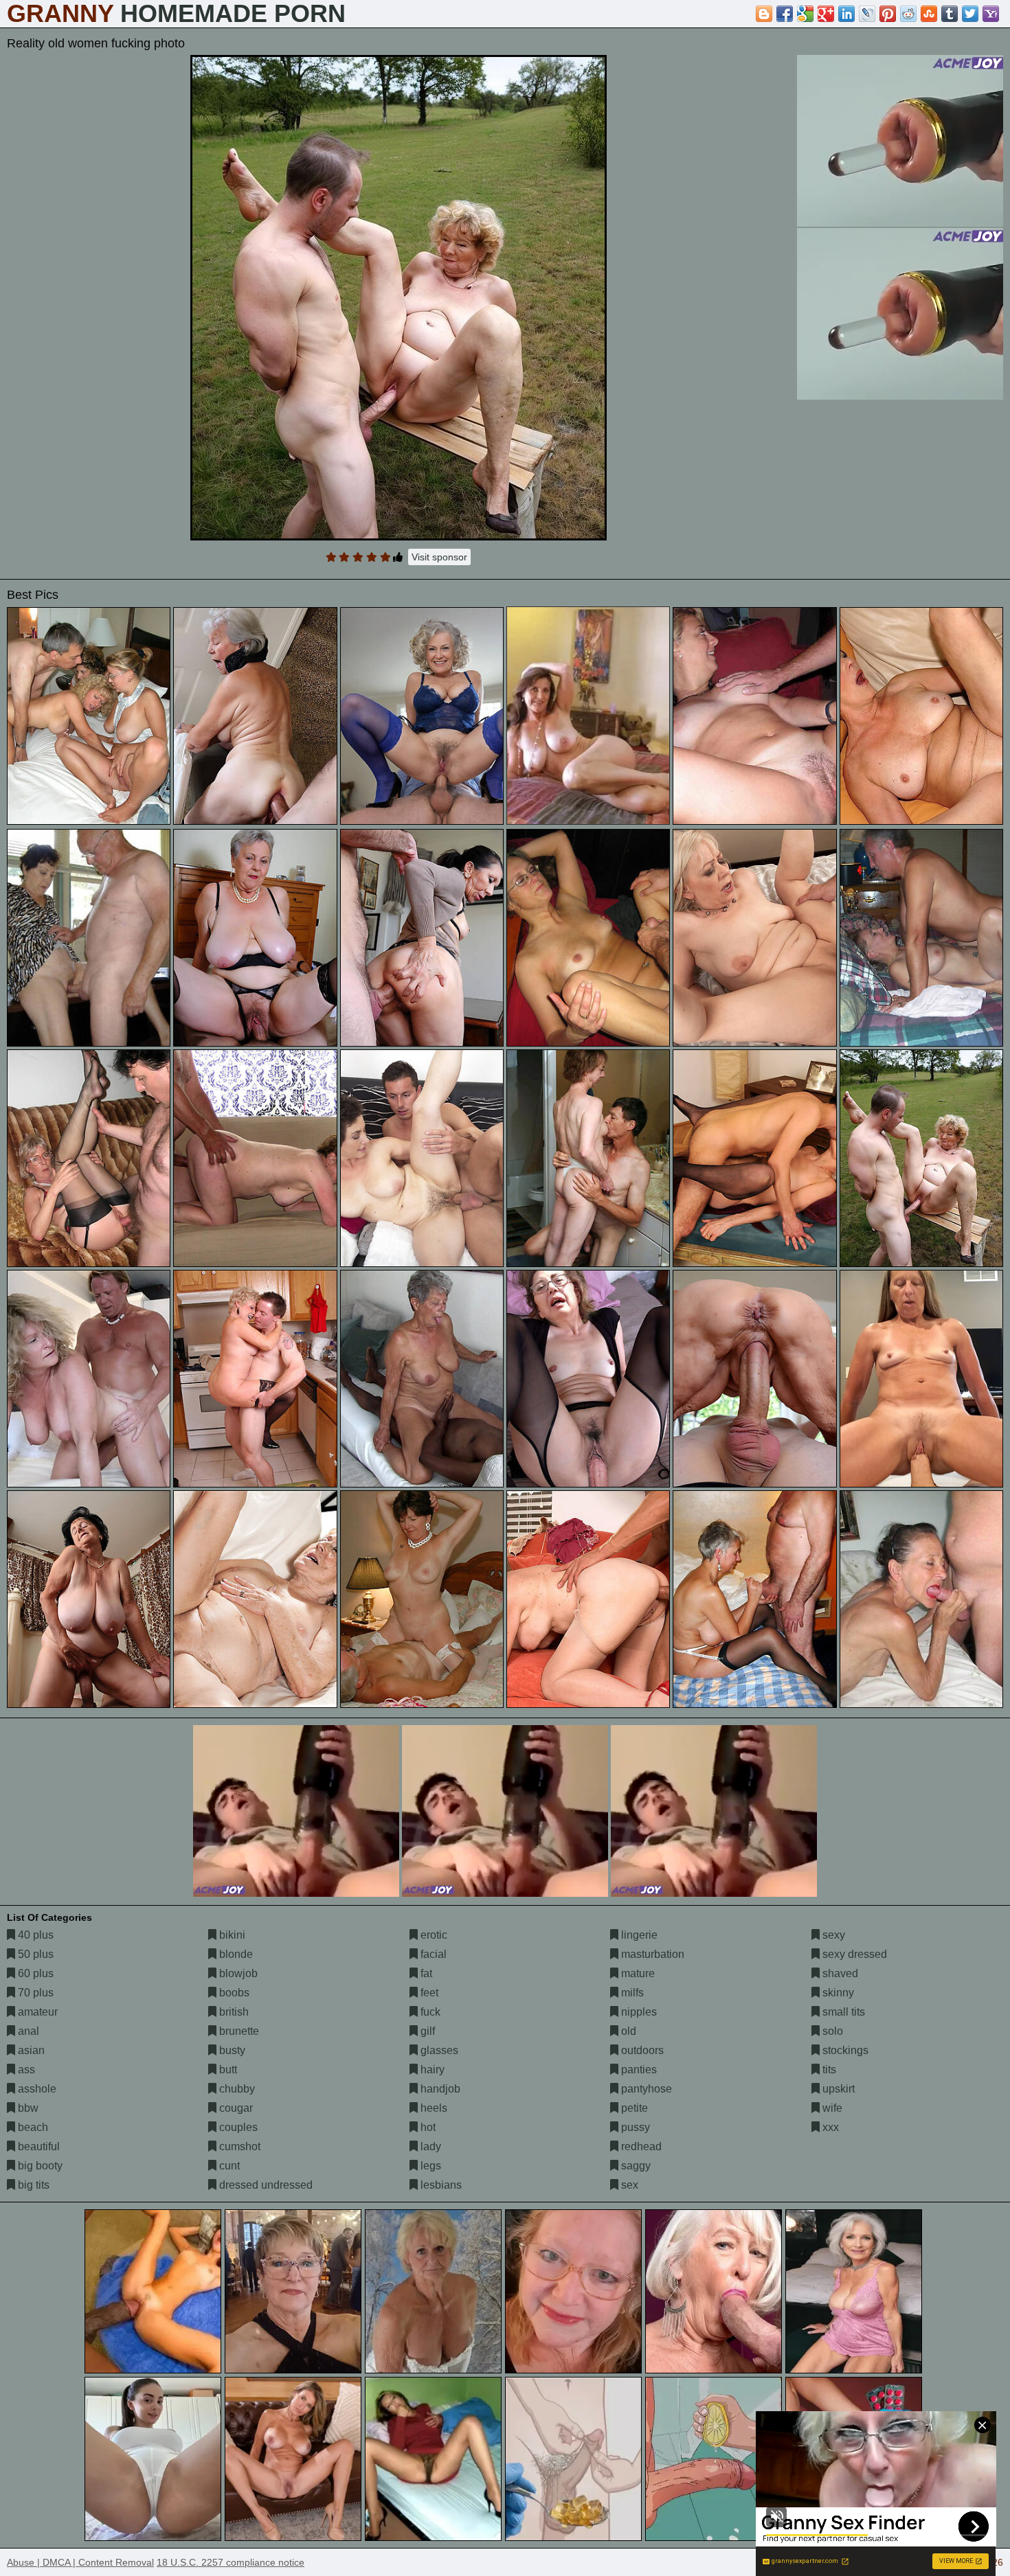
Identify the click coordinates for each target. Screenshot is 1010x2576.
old (627, 2031)
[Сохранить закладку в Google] (805, 14)
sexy (832, 1935)
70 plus (34, 1993)
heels (433, 2108)
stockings (844, 2050)
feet (428, 1993)
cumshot (238, 2146)
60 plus (34, 1973)
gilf (426, 2031)
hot (427, 2127)
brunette (238, 2031)
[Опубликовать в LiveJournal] (867, 14)
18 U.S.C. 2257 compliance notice (231, 2562)
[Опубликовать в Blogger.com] (764, 14)
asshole (36, 2089)
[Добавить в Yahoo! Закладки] (991, 14)
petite (633, 2108)
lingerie (638, 1935)
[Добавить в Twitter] (970, 14)
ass (25, 2070)
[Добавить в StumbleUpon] (929, 14)
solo (831, 2031)
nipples (638, 2012)
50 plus (34, 1954)
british (233, 2012)
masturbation (651, 1954)
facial (432, 1954)
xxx (829, 2127)
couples (237, 2127)
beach (32, 2127)
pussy (634, 2127)
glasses (438, 2050)
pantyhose (645, 2089)
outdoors (641, 2050)
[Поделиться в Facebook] (785, 14)
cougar (235, 2108)
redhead (640, 2146)
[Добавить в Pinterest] (888, 14)
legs (429, 2166)
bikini (231, 1935)
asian (30, 2050)
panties (638, 2070)
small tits (842, 2012)
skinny (837, 1993)
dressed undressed (265, 2185)
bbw (27, 2108)
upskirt (837, 2089)
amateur (36, 2012)
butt (227, 2070)
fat (425, 1973)
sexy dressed (853, 1954)
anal (27, 2031)
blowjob (237, 1973)
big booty (39, 2166)
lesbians (440, 2185)
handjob (439, 2089)
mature (637, 1973)
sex (628, 2185)
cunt (228, 2166)
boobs (233, 1993)
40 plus (34, 1935)
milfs (631, 1993)
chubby (236, 2089)
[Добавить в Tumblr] (950, 14)
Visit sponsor (439, 557)
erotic (433, 1935)
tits (828, 2070)
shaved (839, 1973)
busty (231, 2050)
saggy (635, 2166)
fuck (429, 2012)
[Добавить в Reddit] (908, 14)
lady (429, 2146)
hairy (431, 2070)
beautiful (37, 2146)
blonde (235, 1954)
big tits (32, 2185)
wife (831, 2108)
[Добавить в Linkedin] (846, 14)
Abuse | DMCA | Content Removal (80, 2562)
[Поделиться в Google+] (826, 14)
